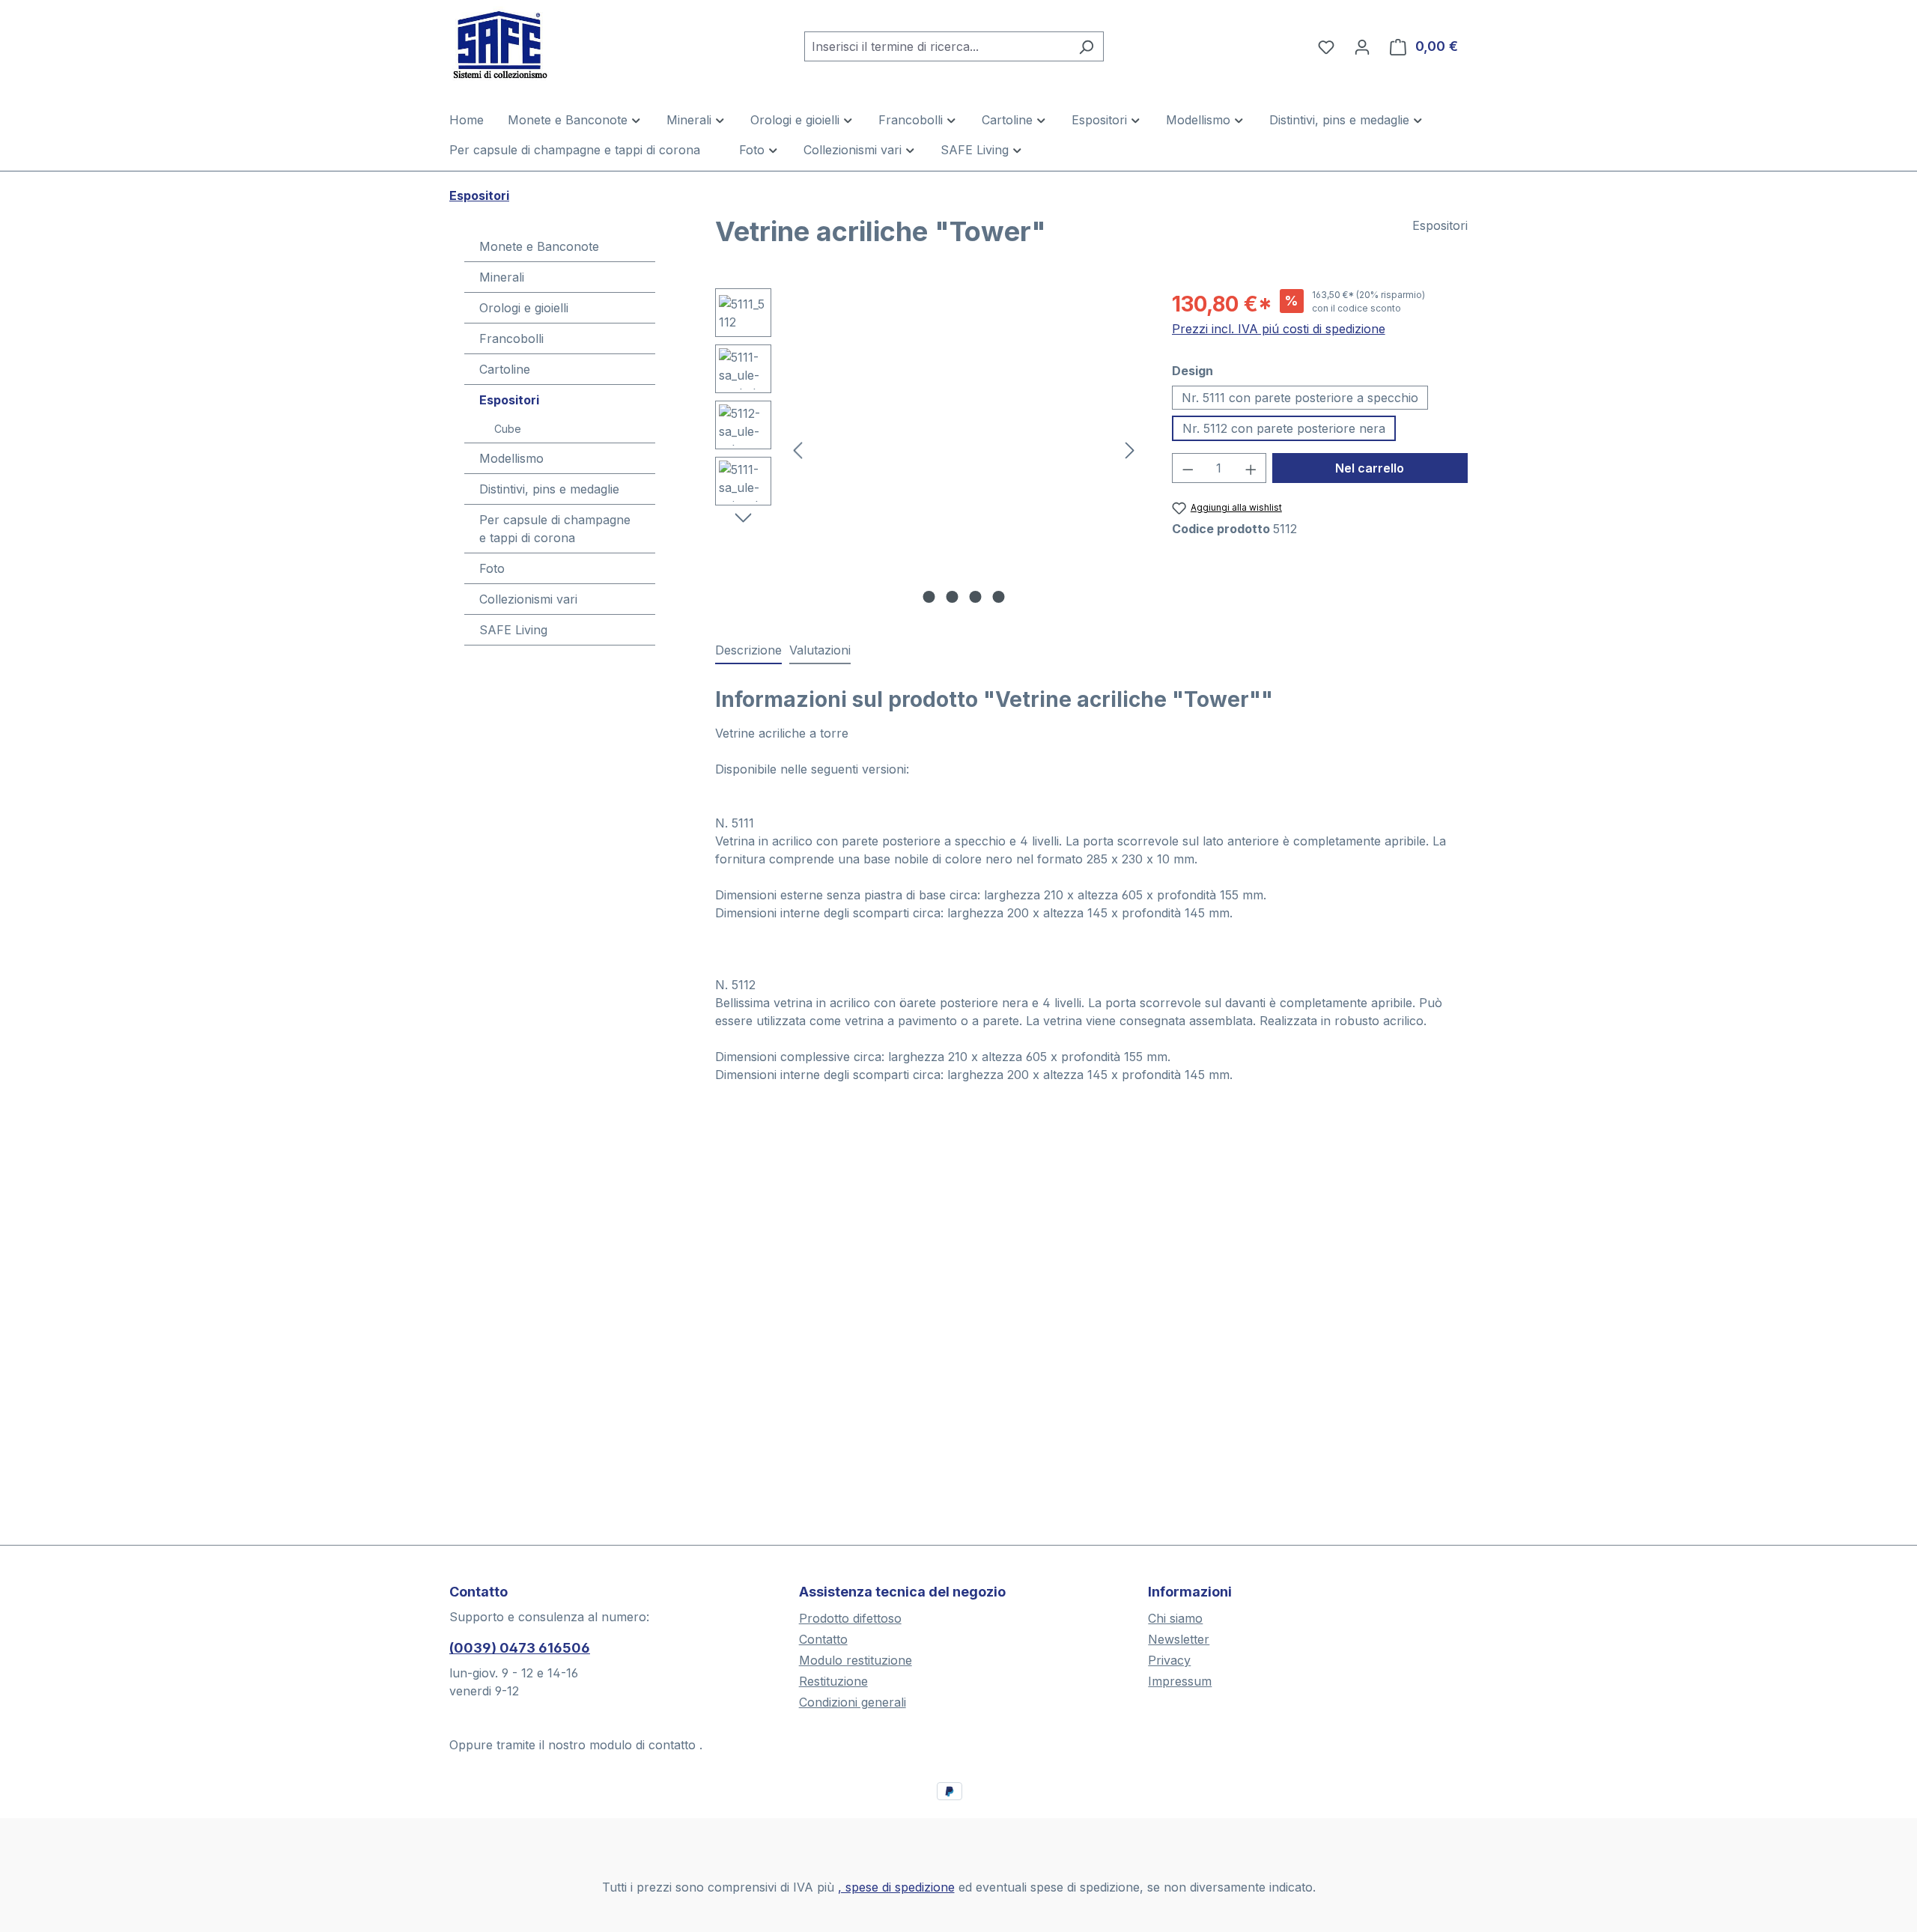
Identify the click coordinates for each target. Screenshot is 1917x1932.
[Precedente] (798, 450)
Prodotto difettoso (850, 1618)
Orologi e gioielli (524, 308)
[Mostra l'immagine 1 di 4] (929, 597)
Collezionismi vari (528, 599)
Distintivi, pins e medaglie (549, 489)
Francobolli (511, 338)
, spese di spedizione (896, 1887)
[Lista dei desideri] (1326, 46)
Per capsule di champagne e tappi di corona (555, 529)
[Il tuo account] (1362, 46)
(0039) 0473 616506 (520, 1648)
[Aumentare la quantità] (1251, 468)
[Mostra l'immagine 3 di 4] (976, 597)
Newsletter (1179, 1639)
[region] (929, 449)
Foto (492, 568)
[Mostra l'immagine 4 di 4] (999, 597)
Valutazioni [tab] (820, 650)
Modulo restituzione (856, 1660)
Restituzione (833, 1681)
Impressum (1180, 1681)
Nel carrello (1370, 468)
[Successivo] (1130, 450)
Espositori (509, 400)
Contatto (823, 1639)
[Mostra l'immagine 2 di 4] (953, 597)
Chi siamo (1175, 1618)
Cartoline (505, 369)
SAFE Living (513, 630)
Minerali (502, 277)
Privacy (1169, 1660)
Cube (508, 429)
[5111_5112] (964, 449)
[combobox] (937, 46)
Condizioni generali (853, 1702)
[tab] (748, 651)
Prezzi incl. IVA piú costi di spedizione (1279, 329)
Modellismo (511, 458)
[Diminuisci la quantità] (1188, 468)
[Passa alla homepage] (524, 43)
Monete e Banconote (539, 246)
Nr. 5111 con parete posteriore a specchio (1300, 398)
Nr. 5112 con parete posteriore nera (1284, 428)
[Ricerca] (1086, 46)
